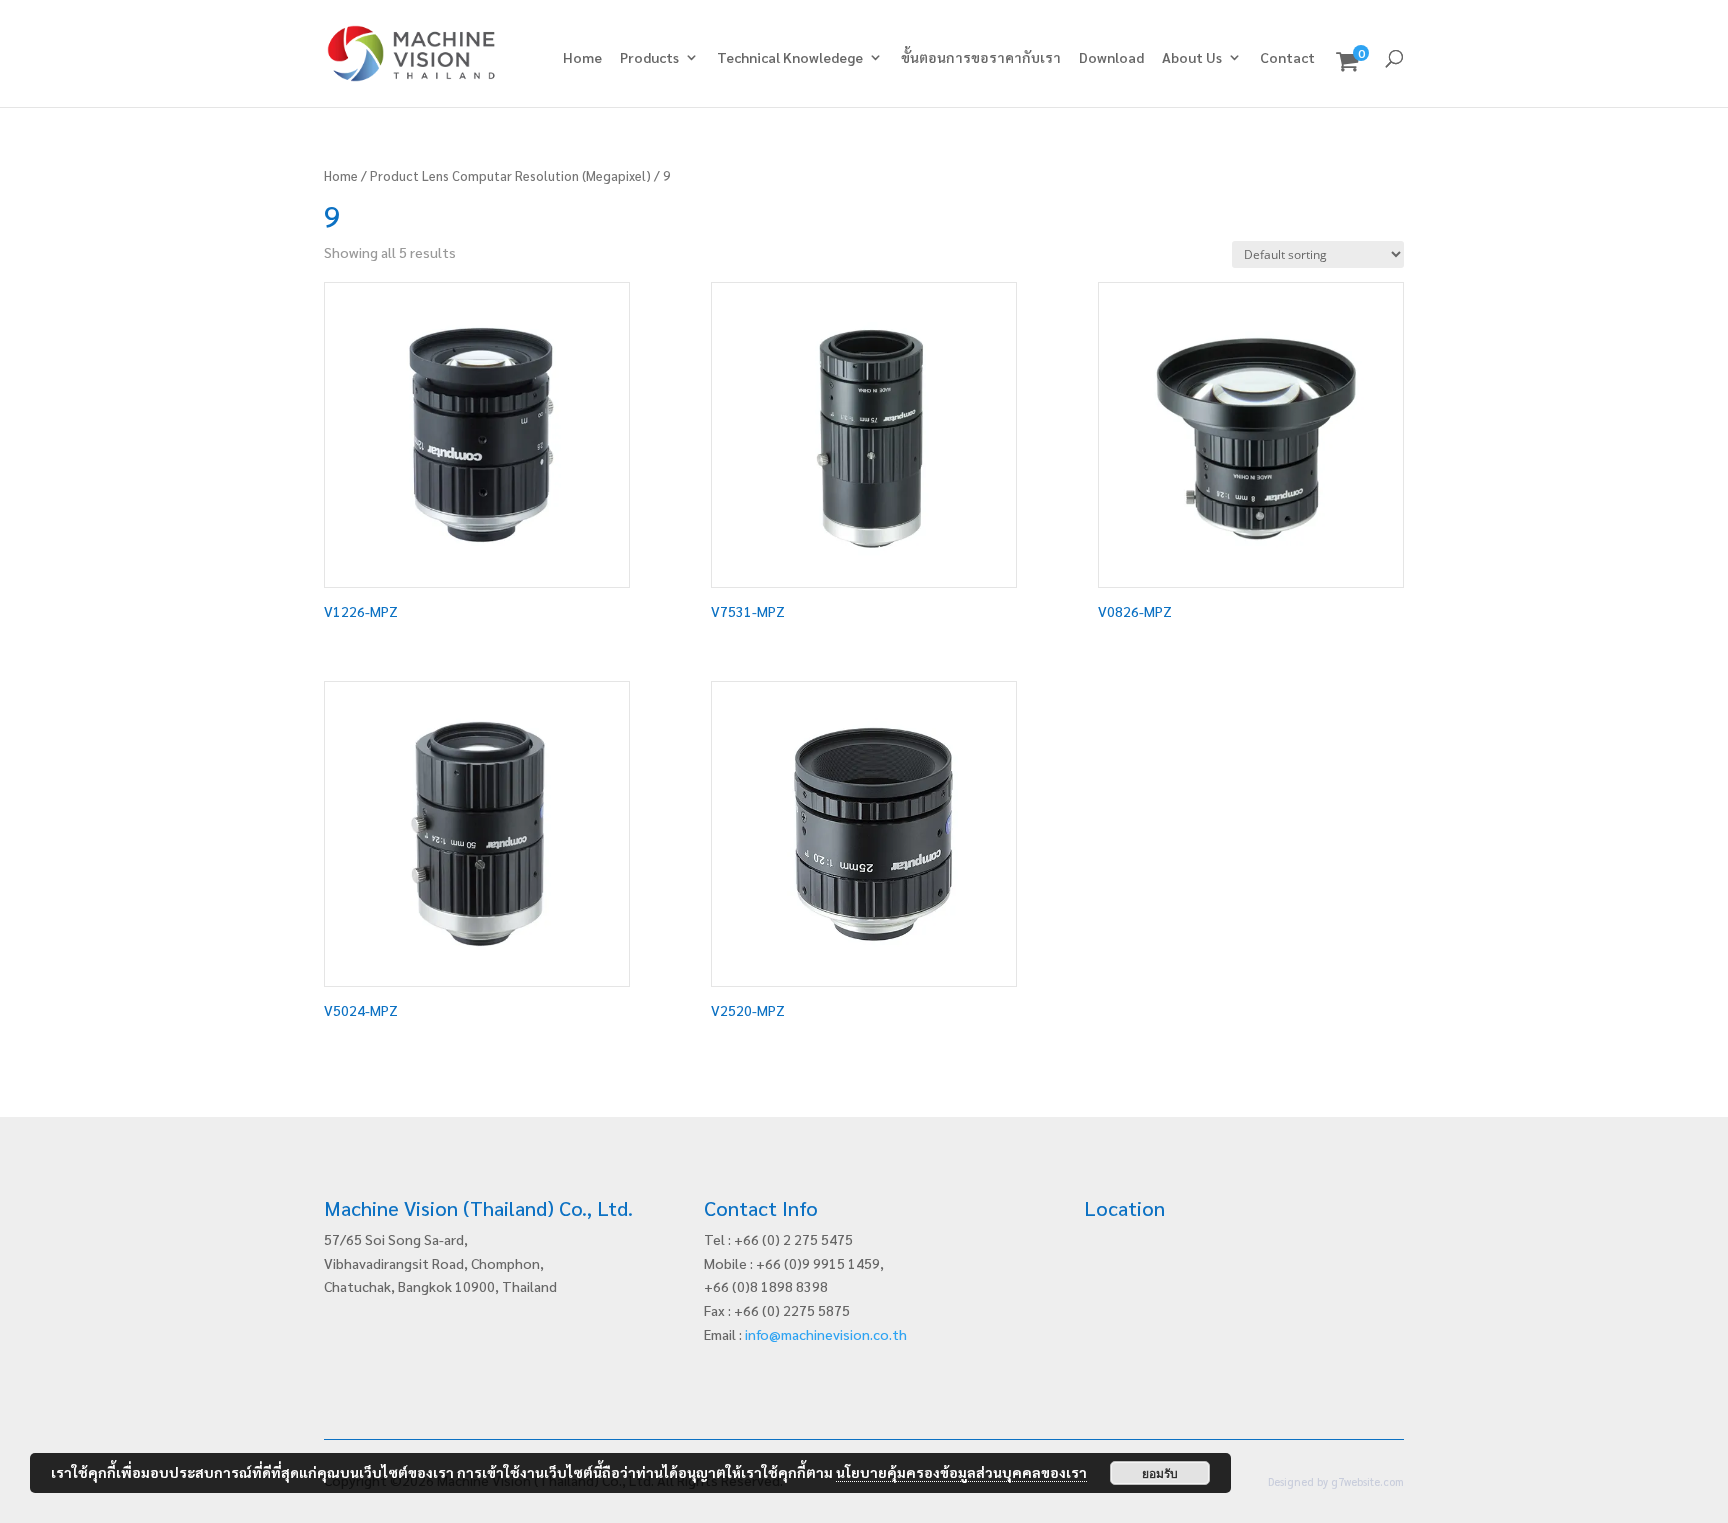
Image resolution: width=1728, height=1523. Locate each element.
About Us (1192, 58)
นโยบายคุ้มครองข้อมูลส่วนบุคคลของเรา (961, 1472)
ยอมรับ (1160, 1473)
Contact (1287, 58)
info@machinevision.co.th (826, 1334)
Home (582, 58)
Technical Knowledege (790, 58)
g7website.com (1367, 1481)
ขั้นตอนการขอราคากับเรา (981, 58)
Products (649, 58)
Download (1111, 58)
